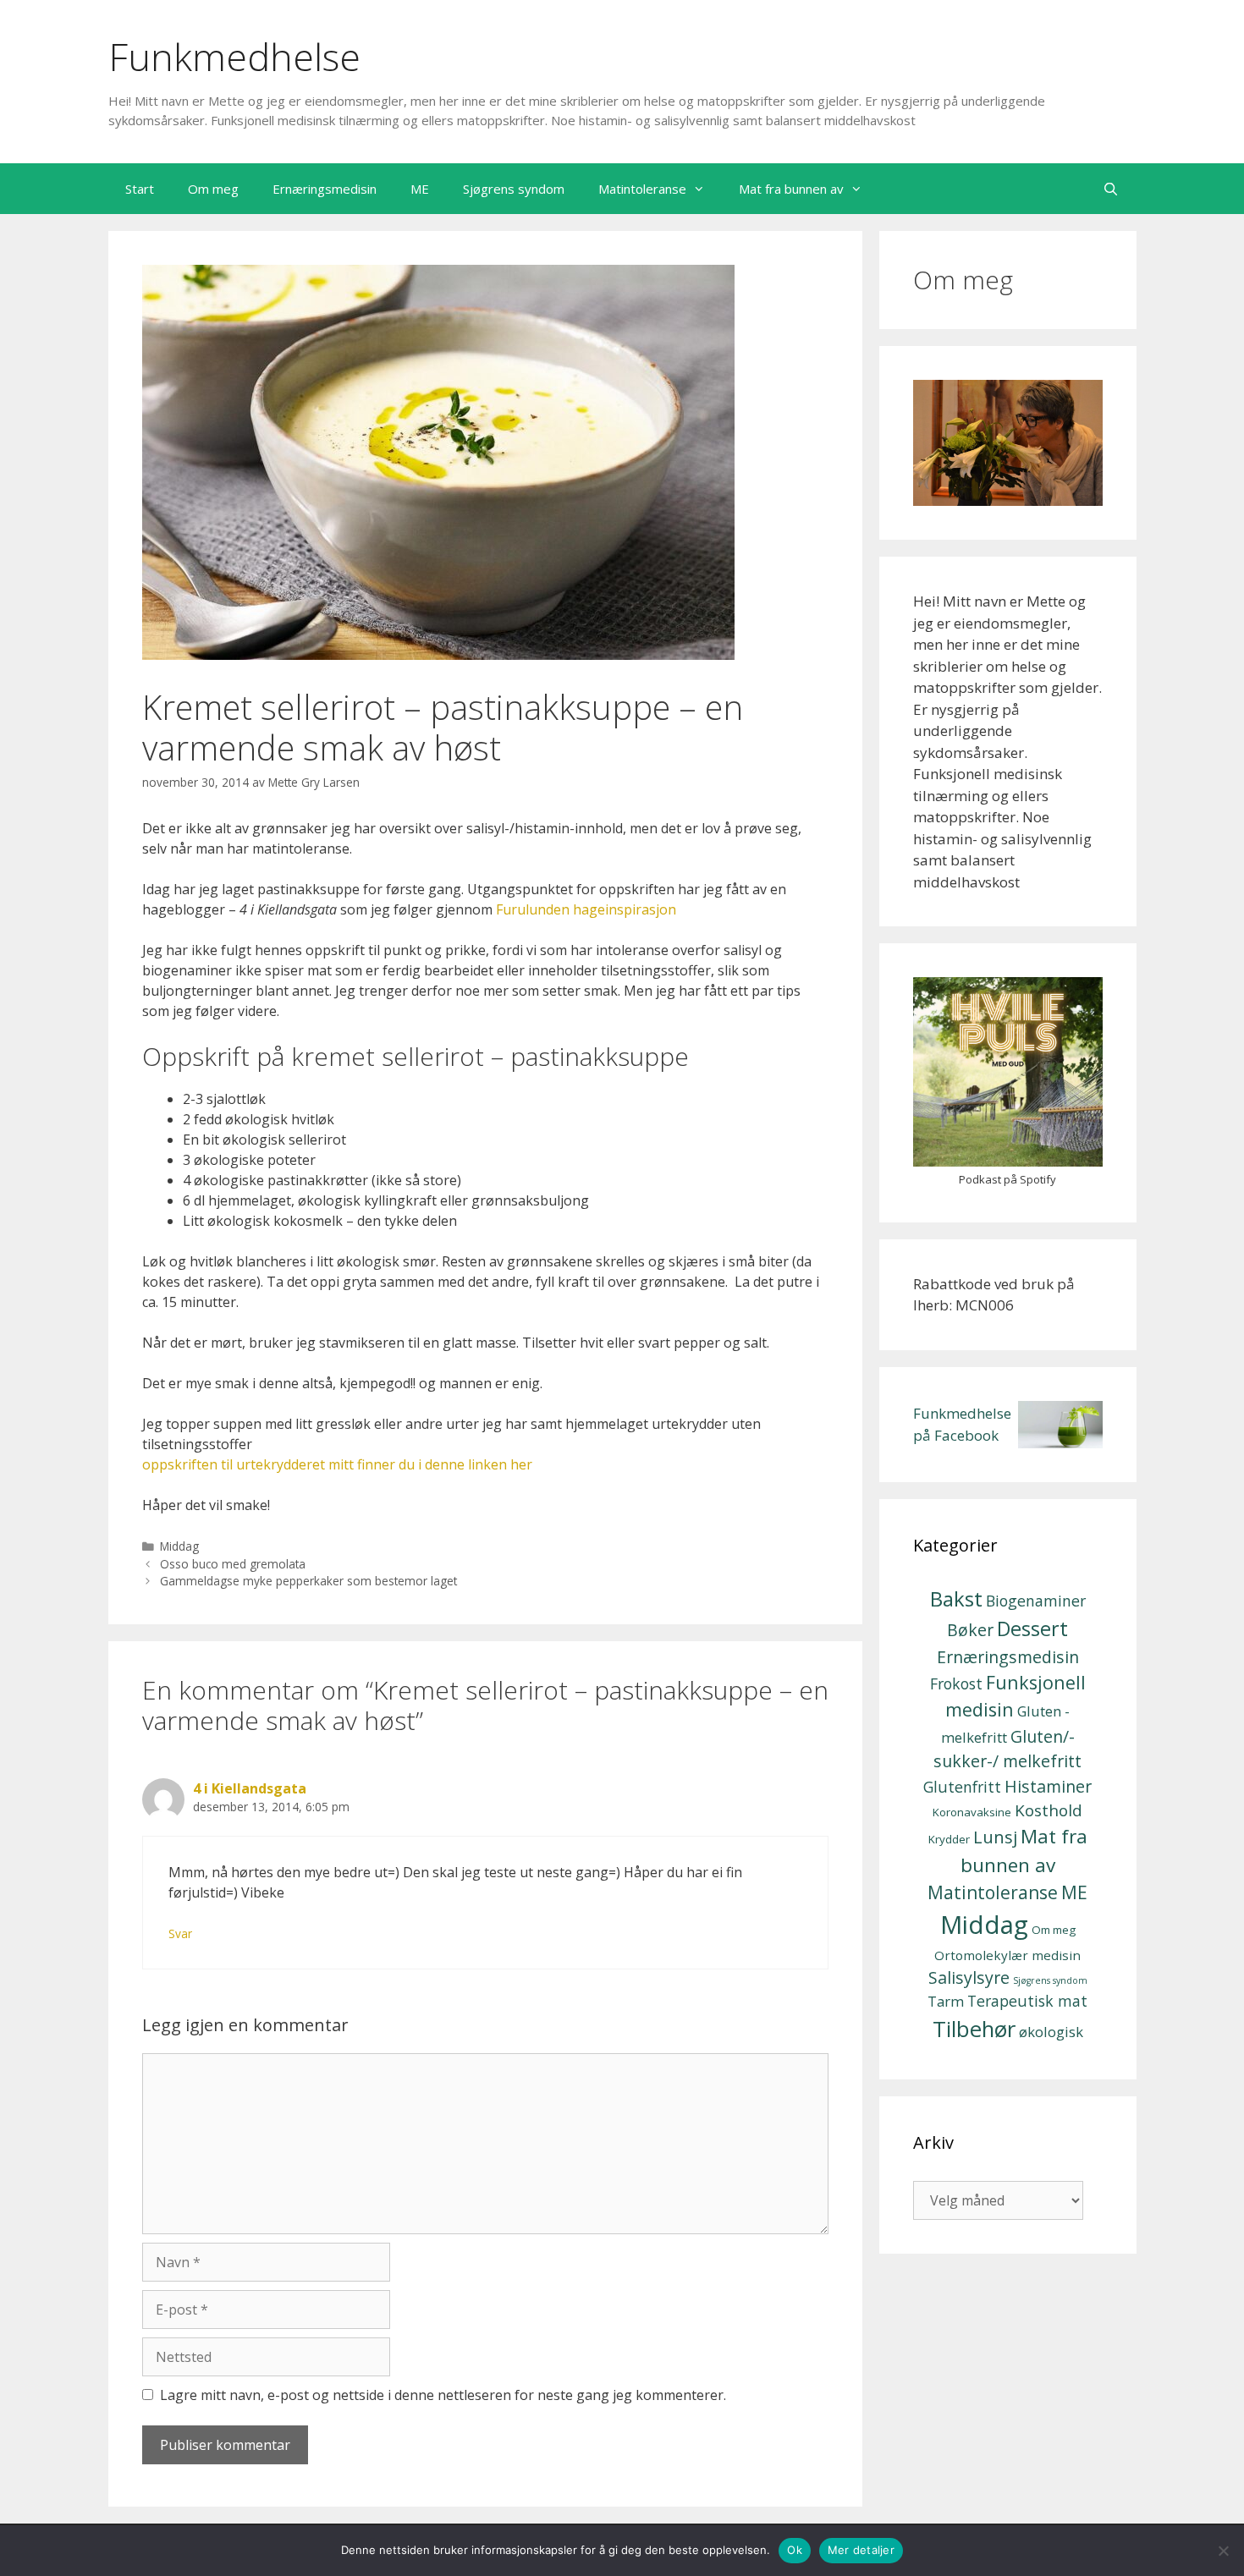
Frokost (956, 1683)
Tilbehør (974, 2029)
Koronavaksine (972, 1812)
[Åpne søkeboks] (1111, 189)
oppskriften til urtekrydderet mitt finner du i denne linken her (337, 1464)
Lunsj (995, 1837)
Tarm (946, 2001)
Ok (795, 2550)
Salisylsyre (969, 1977)
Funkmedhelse (234, 56)
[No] (1223, 2551)
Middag (179, 1546)
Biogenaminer (1036, 1601)
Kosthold (1049, 1810)
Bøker (970, 1630)
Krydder (949, 1839)
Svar (180, 1933)
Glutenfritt (962, 1787)
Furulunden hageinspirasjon (586, 909)
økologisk (1051, 2032)
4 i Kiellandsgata (250, 1788)
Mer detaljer (861, 2550)
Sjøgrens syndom (514, 189)
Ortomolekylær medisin (1007, 1955)
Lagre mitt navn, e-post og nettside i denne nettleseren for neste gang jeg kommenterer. (443, 2395)
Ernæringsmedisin (325, 189)
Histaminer (1048, 1786)
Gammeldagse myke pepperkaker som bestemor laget (308, 1581)
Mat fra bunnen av (791, 189)
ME (420, 189)
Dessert (1032, 1629)
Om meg (213, 189)
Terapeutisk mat (1027, 2001)
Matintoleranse (642, 189)
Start (140, 189)
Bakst (956, 1598)
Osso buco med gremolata (233, 1564)
